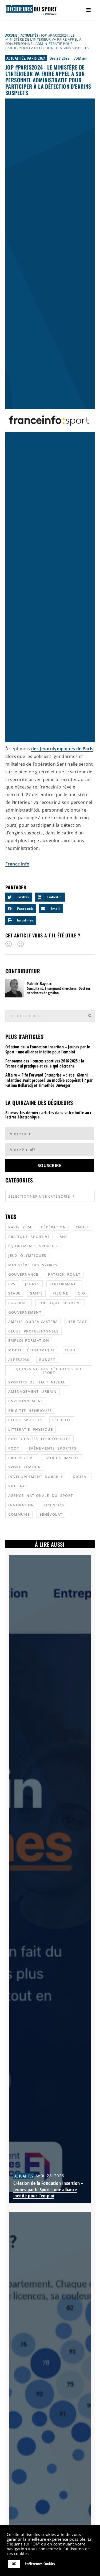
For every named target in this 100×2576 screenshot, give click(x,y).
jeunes (32, 1284)
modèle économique (32, 1350)
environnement (26, 1401)
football (19, 1303)
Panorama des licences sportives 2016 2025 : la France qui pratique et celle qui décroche (45, 1063)
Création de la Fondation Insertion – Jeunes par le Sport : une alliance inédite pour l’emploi (48, 1049)
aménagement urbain (33, 1391)
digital (81, 1477)
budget (47, 1360)
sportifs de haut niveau (37, 1382)
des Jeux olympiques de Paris (62, 749)
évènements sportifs (53, 1448)
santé (36, 1293)
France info (17, 864)
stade (14, 1293)
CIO (81, 1293)
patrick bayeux (62, 1458)
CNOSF (82, 1227)
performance (64, 1284)
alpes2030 (19, 1360)
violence (18, 1486)
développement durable (36, 1477)
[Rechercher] (90, 1016)
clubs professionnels (33, 1331)
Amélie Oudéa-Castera (33, 1322)
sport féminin (25, 1467)
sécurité (62, 1420)
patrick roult (64, 1274)
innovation (21, 1505)
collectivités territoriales (39, 1439)
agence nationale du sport (41, 1495)
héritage (77, 1322)
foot (14, 1448)
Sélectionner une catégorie (39, 1196)
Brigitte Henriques (30, 1411)
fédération (53, 1227)
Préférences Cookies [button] (40, 2564)
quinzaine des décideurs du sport (49, 1371)
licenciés (54, 1505)
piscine (60, 1293)
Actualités (29, 35)
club (70, 1350)
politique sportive (60, 1303)
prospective (22, 1458)
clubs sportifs (25, 1420)
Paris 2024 (37, 58)
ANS (64, 1237)
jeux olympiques (27, 1255)
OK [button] (14, 2564)
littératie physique (31, 1429)
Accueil (11, 35)
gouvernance (23, 1274)
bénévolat (51, 1514)
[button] (19, 897)
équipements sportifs (33, 1246)
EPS (12, 1284)
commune (19, 1514)
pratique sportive (29, 1237)
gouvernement (25, 1312)
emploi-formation (29, 1340)
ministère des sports (33, 1265)
